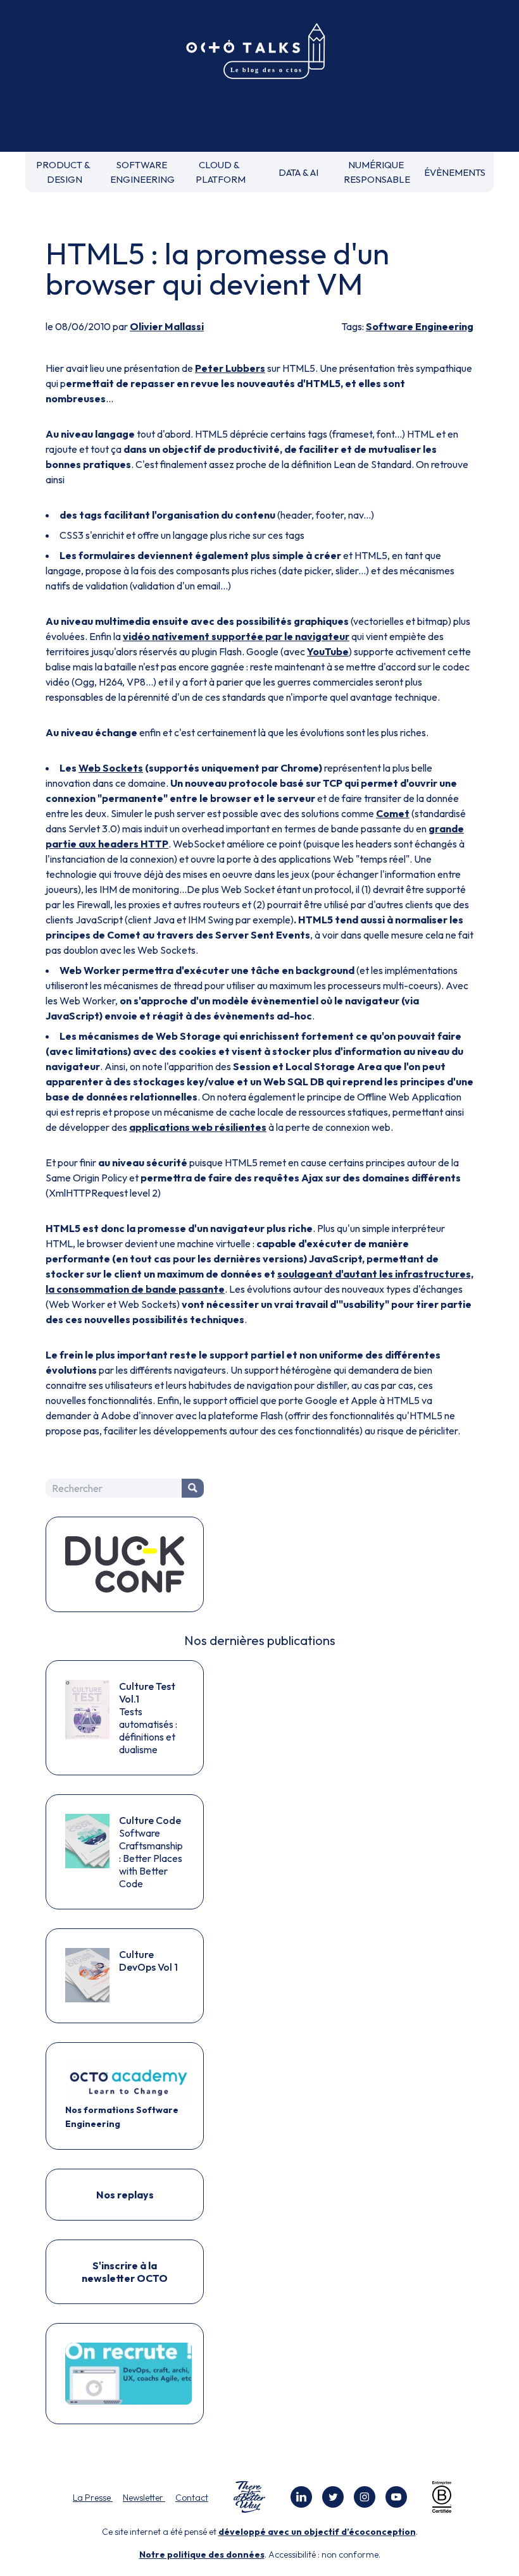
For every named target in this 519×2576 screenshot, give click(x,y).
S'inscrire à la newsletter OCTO (125, 2272)
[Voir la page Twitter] (333, 2497)
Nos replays (125, 2195)
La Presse (93, 2498)
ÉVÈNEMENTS (455, 172)
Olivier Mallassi (167, 326)
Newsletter (144, 2498)
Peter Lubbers (230, 368)
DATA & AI (298, 172)
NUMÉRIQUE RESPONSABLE (376, 172)
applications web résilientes (198, 1127)
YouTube (328, 651)
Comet (393, 813)
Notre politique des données (202, 2554)
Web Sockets (111, 768)
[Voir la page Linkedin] (301, 2497)
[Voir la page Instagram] (365, 2497)
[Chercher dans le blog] (193, 1488)
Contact (192, 2498)
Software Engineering (420, 326)
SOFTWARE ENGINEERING (142, 172)
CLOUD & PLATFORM (221, 172)
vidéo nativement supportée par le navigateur (236, 636)
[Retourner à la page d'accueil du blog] (259, 52)
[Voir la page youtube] (396, 2497)
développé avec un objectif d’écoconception (317, 2532)
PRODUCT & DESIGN (64, 172)
